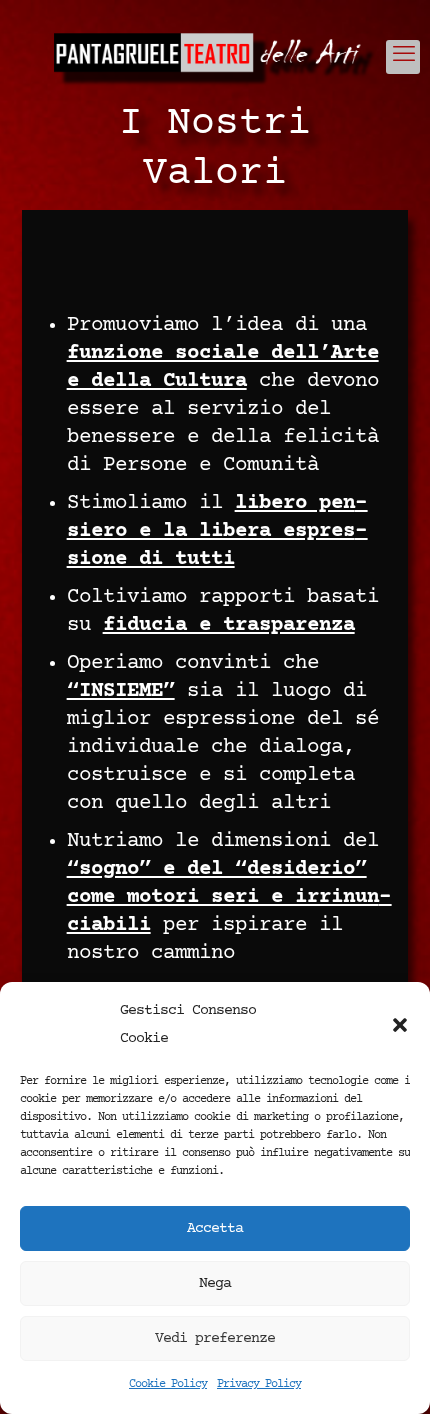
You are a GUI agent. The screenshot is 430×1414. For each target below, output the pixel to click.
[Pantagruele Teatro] (215, 60)
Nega (215, 1283)
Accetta (215, 1228)
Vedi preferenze (215, 1338)
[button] (400, 1025)
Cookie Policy (168, 1384)
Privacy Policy (259, 1384)
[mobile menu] (403, 57)
